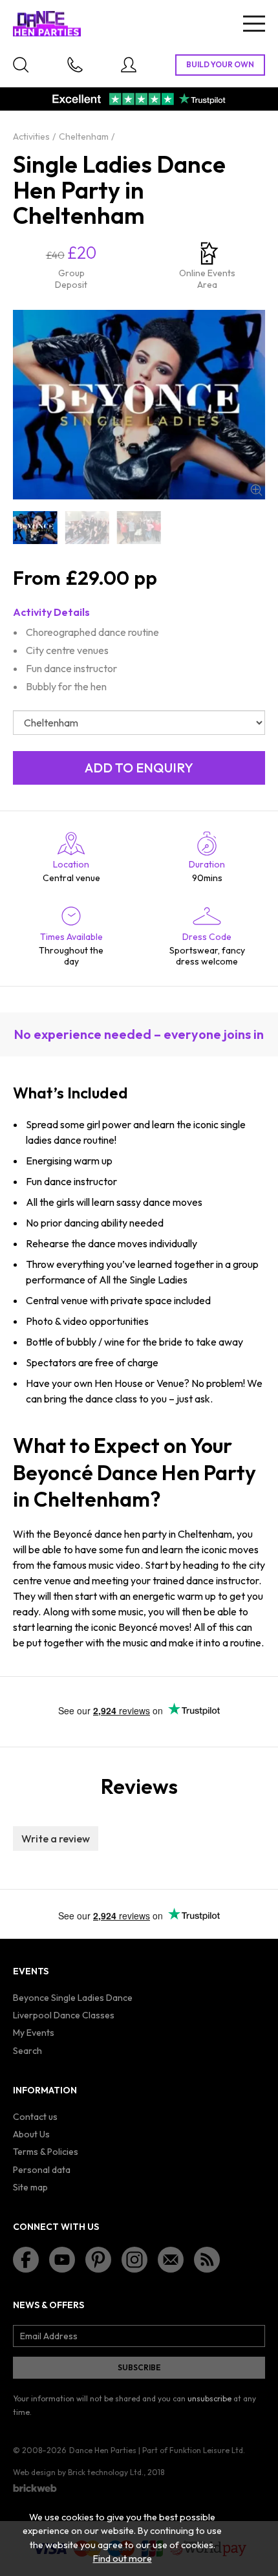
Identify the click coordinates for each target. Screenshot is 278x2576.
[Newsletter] (171, 2260)
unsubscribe (209, 2398)
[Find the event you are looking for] (21, 65)
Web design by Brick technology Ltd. (78, 2472)
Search (27, 2051)
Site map (30, 2187)
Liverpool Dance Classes (64, 2015)
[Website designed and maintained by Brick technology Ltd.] (35, 2488)
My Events (34, 2033)
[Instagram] (134, 2260)
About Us (31, 2134)
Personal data (42, 2170)
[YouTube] (62, 2260)
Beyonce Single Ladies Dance (73, 1998)
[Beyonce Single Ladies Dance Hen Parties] (35, 528)
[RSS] (207, 2260)
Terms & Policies (46, 2152)
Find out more (123, 2559)
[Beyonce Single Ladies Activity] (87, 528)
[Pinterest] (98, 2260)
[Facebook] (26, 2260)
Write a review (56, 1839)
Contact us (35, 2117)
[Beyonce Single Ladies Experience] (139, 528)
